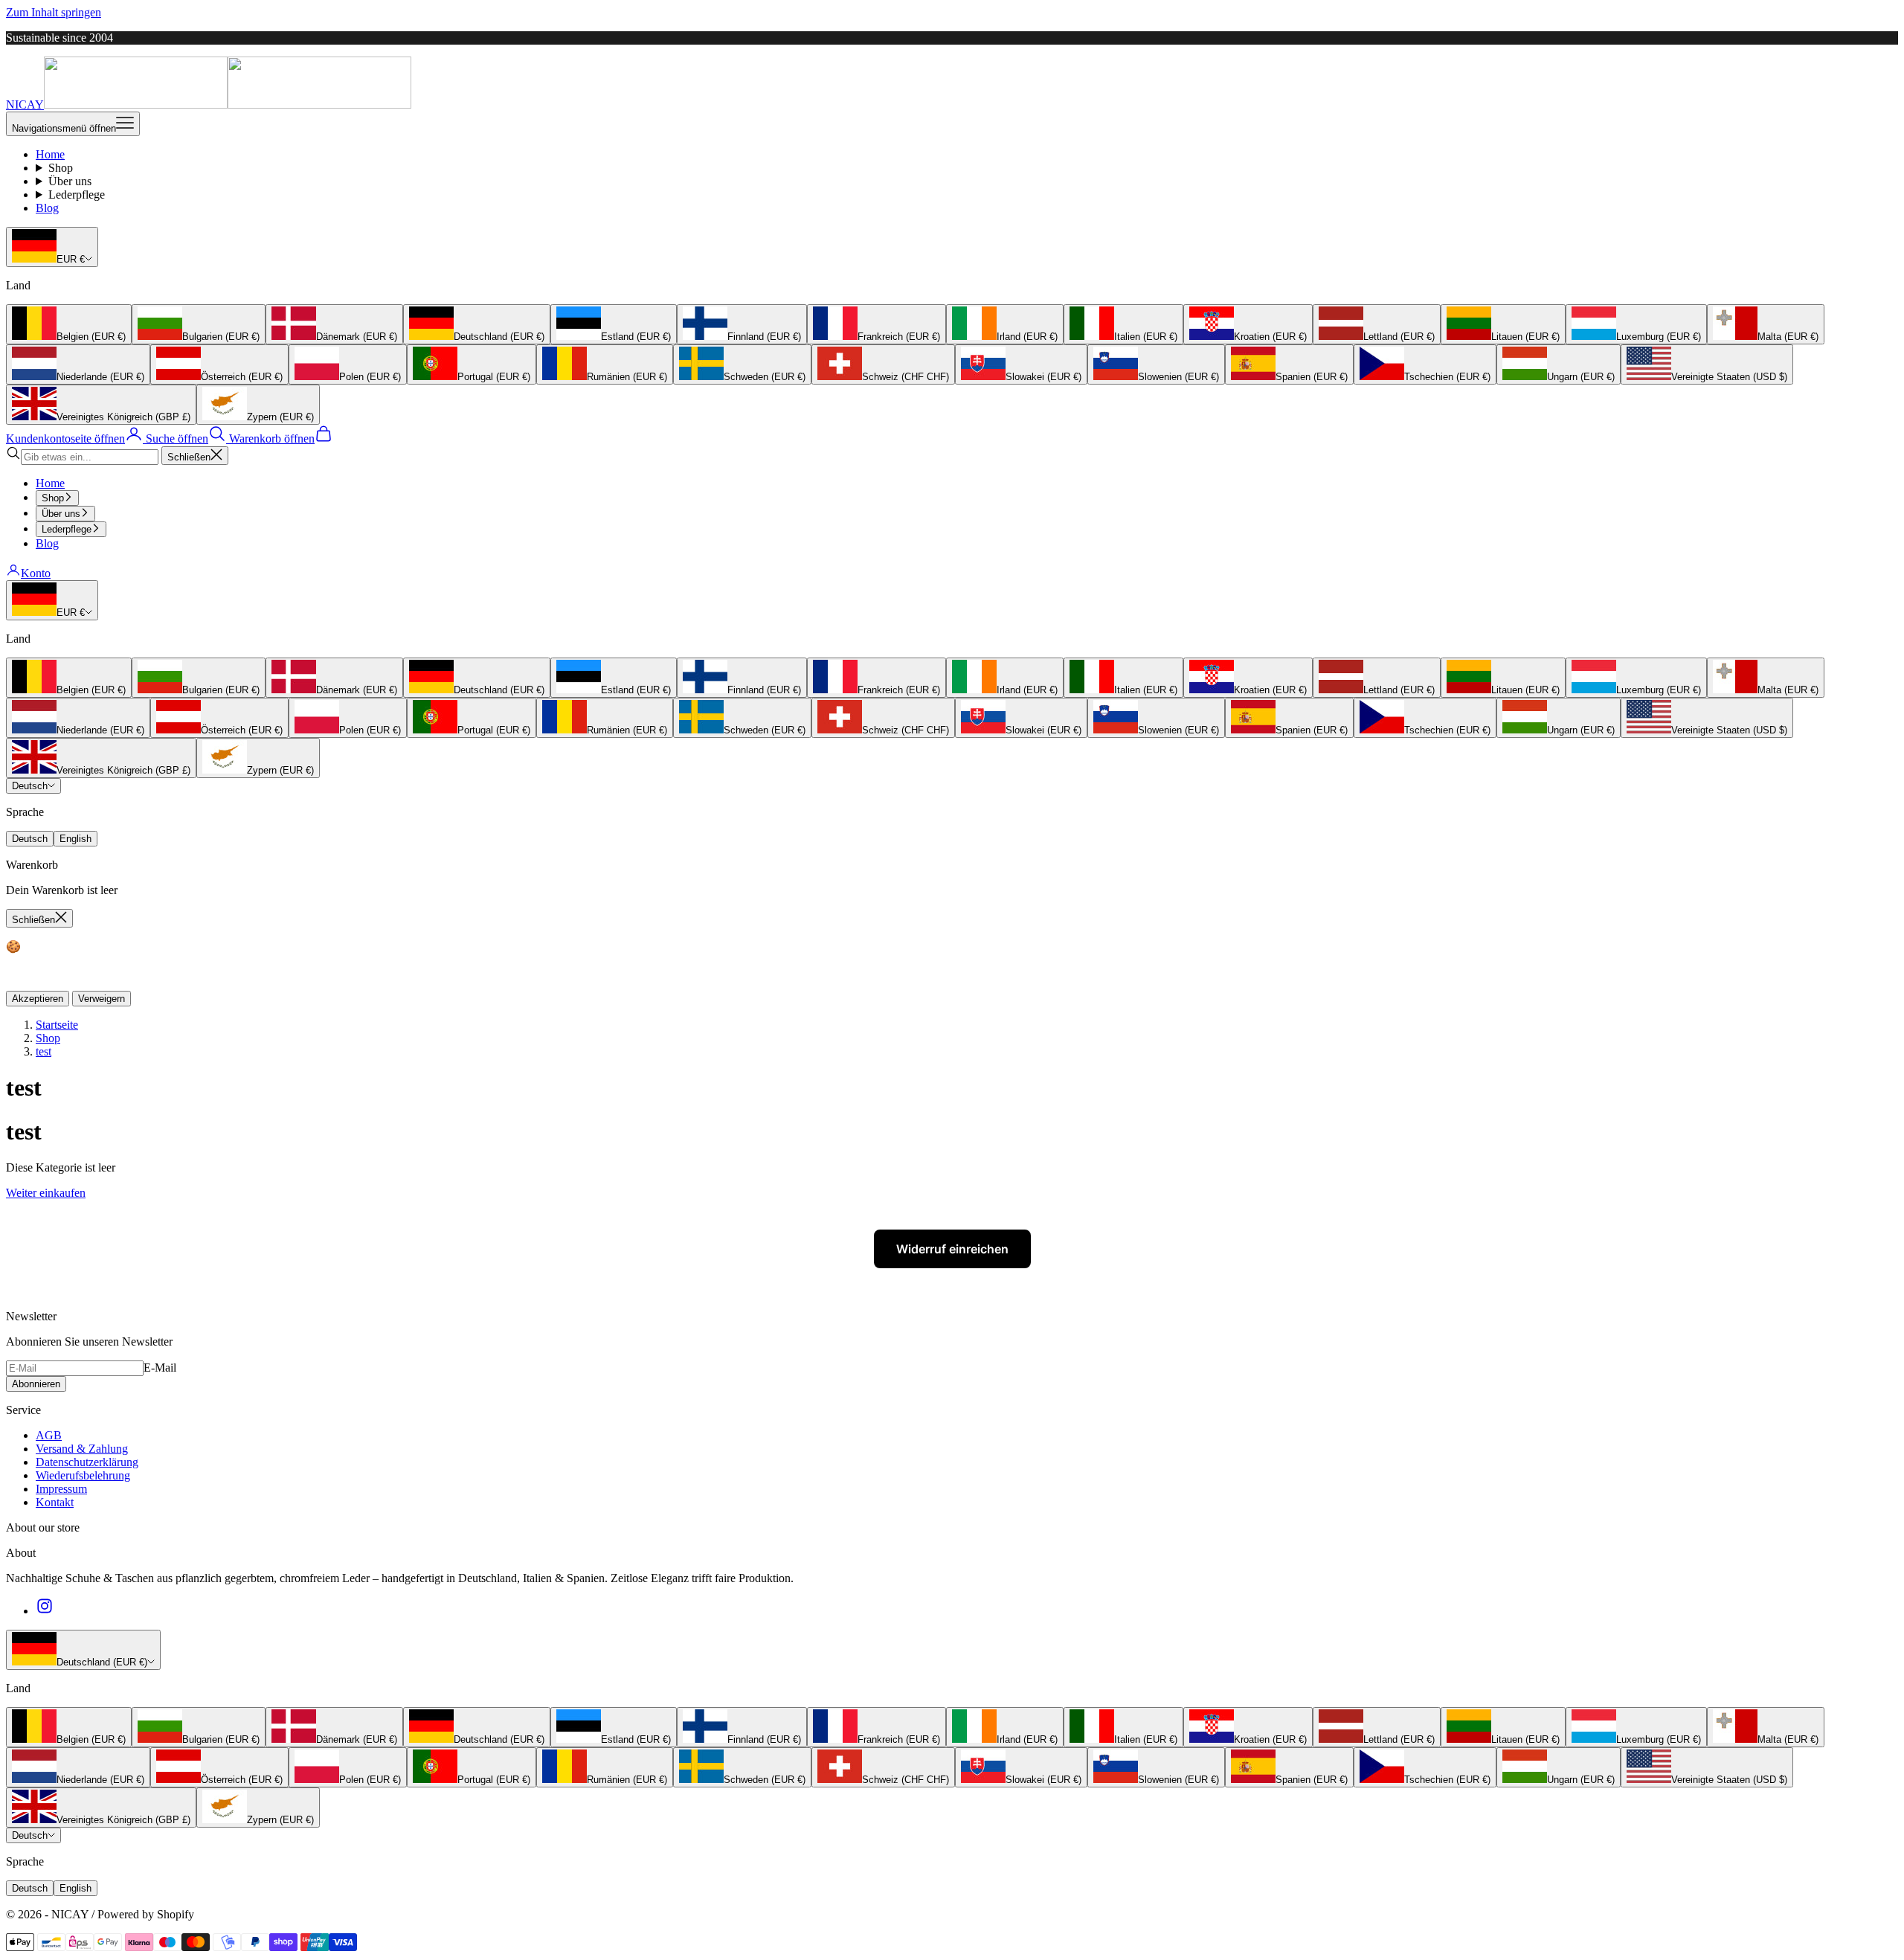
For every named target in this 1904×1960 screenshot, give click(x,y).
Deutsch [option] (30, 839)
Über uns (70, 181)
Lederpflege (77, 195)
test (44, 1051)
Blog (47, 208)
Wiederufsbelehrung (83, 1475)
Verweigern (102, 999)
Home (50, 154)
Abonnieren (36, 1384)
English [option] (75, 839)
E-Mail (160, 1368)
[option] (69, 324)
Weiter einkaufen (46, 1193)
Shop (61, 168)
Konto (36, 573)
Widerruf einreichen (952, 1249)
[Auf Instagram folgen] (45, 1611)
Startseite (57, 1025)
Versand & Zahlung (82, 1449)
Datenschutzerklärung (87, 1462)
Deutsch (30, 786)
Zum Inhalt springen (54, 12)
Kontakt (55, 1502)
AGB (49, 1435)
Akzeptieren (38, 999)
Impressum (61, 1489)
